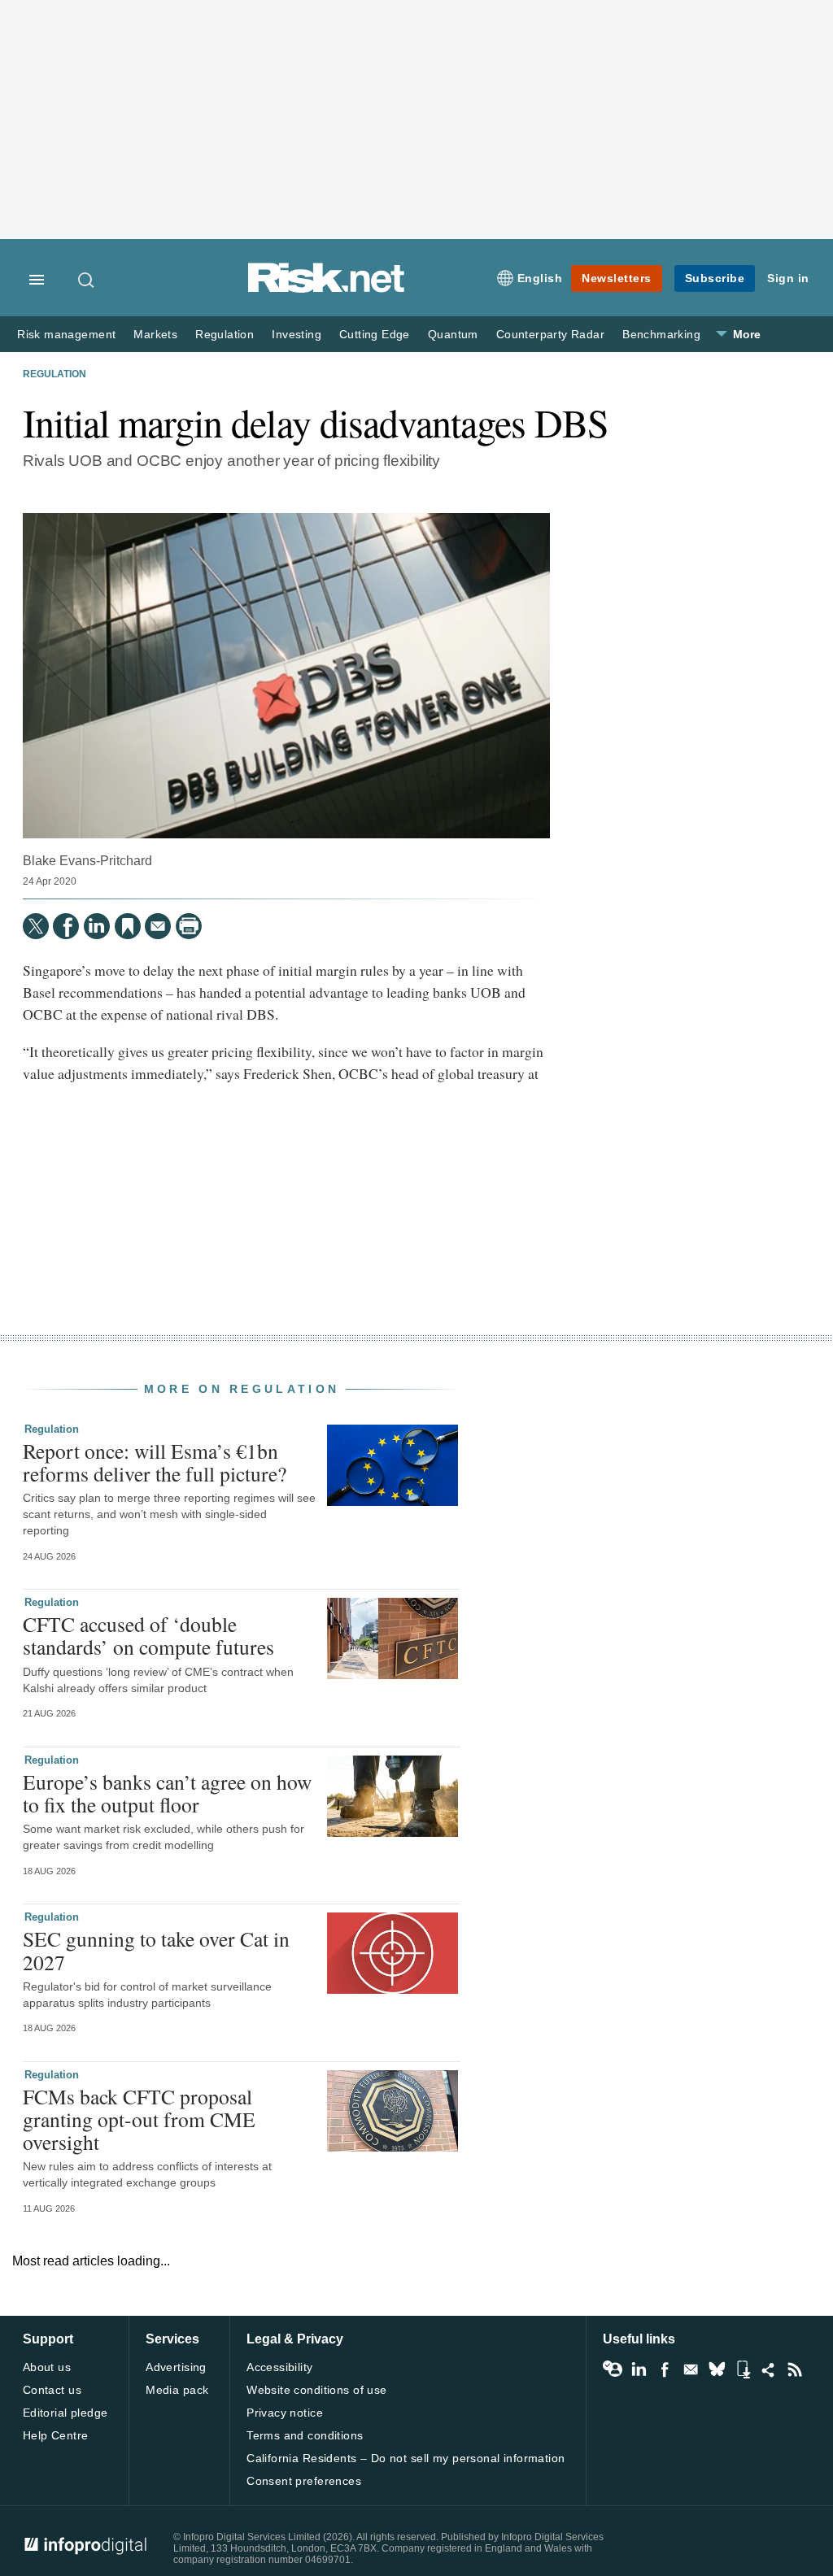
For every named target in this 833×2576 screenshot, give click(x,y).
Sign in (788, 278)
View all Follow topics (613, 2369)
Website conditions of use (317, 2390)
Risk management (66, 335)
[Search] (87, 280)
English (540, 278)
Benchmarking (661, 335)
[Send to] (158, 926)
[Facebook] (66, 926)
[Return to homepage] (326, 290)
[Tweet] (36, 926)
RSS (795, 2369)
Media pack (177, 2390)
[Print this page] (189, 926)
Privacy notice (285, 2413)
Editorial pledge (65, 2413)
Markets (155, 335)
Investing (297, 335)
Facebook (665, 2369)
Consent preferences (304, 2481)
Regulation (225, 335)
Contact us (52, 2390)
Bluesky (717, 2369)
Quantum (453, 335)
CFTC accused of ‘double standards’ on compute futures (148, 1635)
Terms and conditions (305, 2435)
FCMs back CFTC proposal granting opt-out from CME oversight (139, 2119)
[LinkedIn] (97, 926)
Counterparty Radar (550, 335)
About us (47, 2367)
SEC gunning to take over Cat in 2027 (156, 1950)
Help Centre (56, 2435)
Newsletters (617, 278)
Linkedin (639, 2369)
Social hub (769, 2369)
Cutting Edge (375, 335)
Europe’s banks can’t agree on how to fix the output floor (167, 1793)
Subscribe (715, 278)
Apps (743, 2369)
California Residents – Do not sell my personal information (406, 2458)
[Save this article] (128, 926)
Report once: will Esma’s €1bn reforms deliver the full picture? (155, 1462)
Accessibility (279, 2367)
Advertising (176, 2367)
